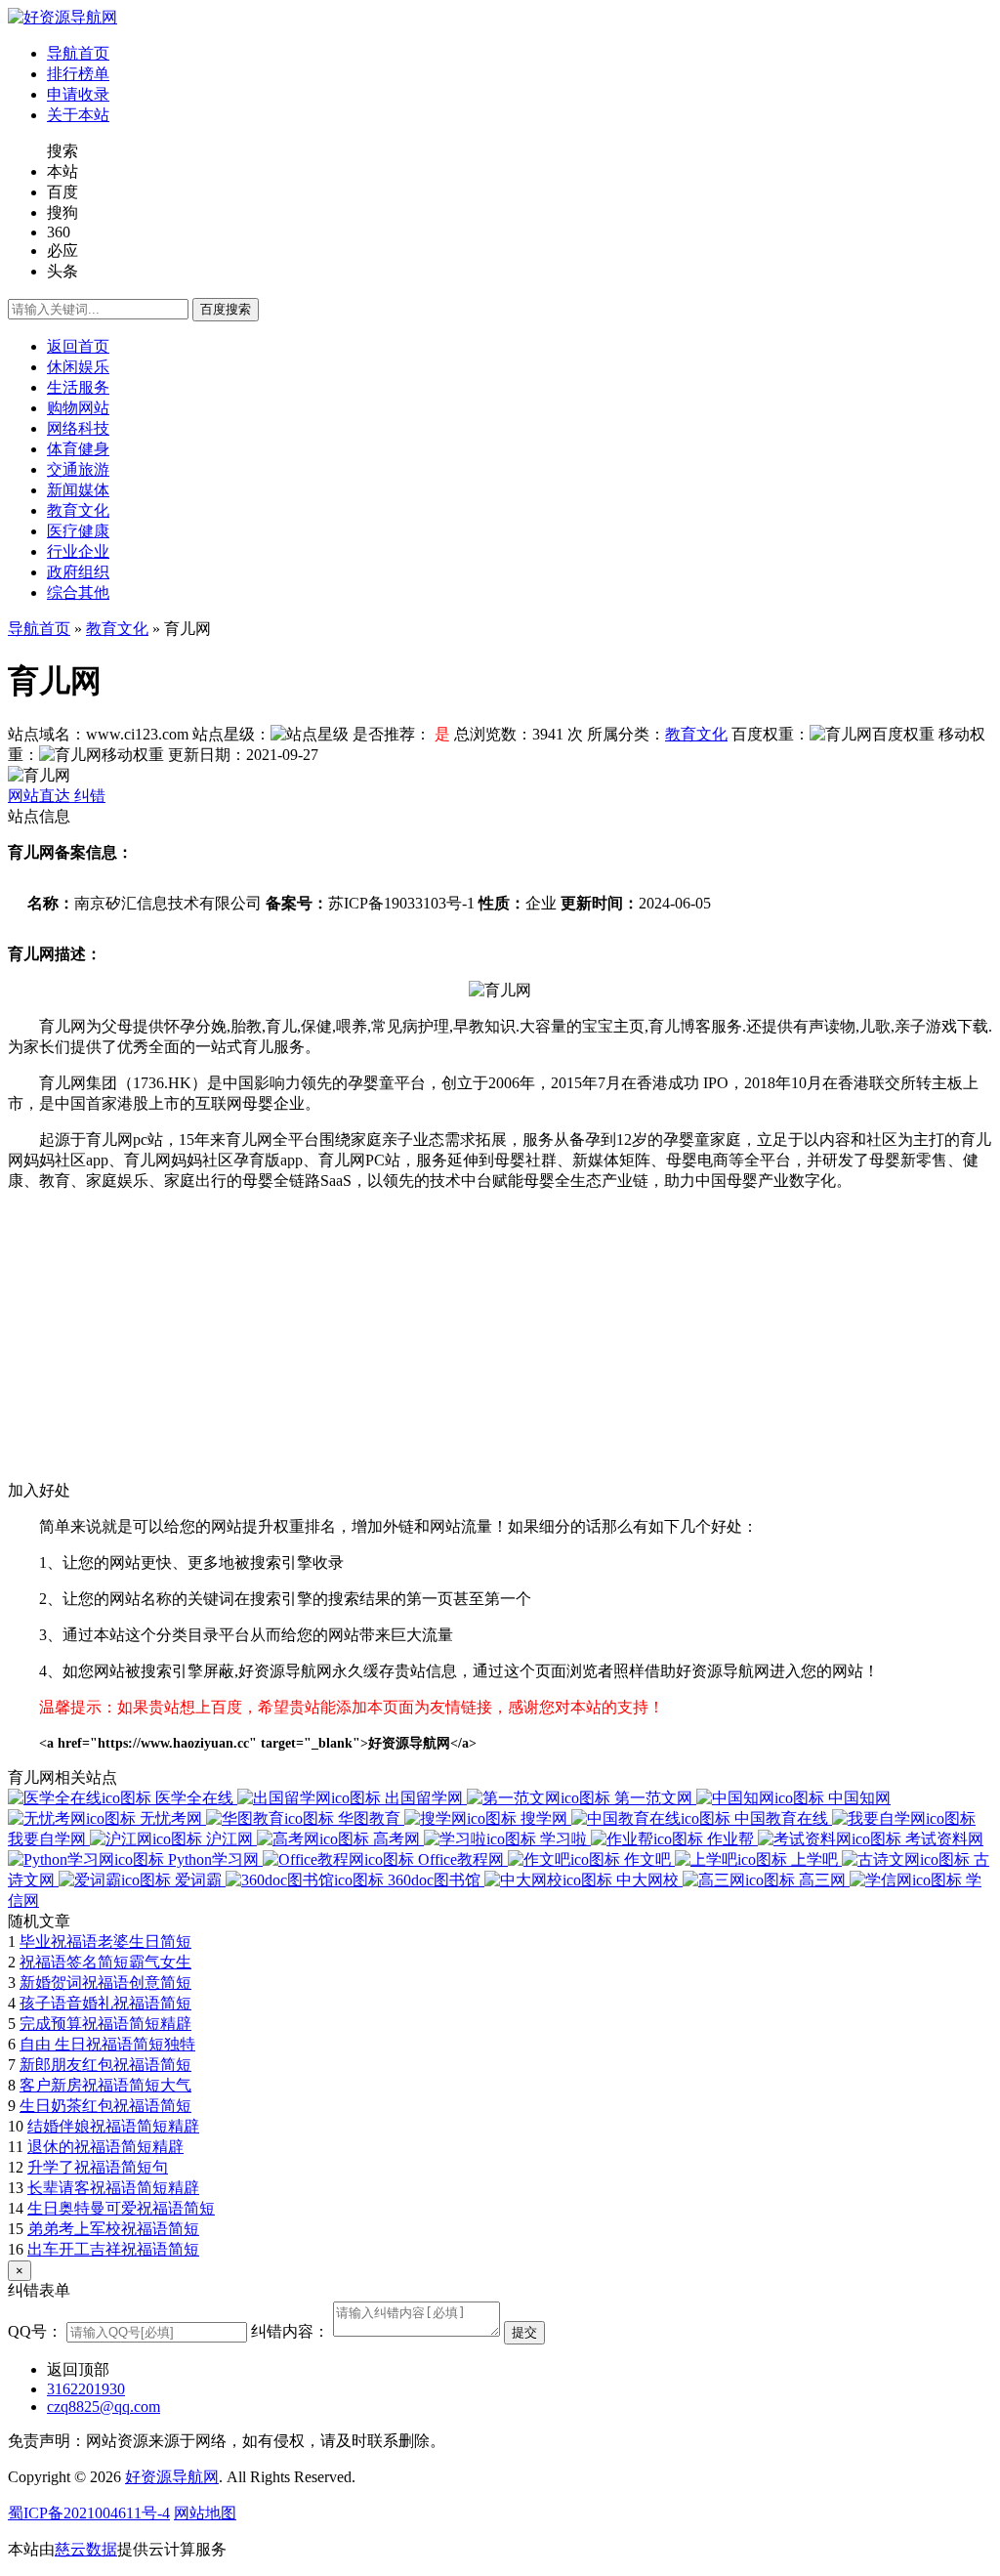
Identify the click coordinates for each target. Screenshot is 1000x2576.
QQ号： (35, 2331)
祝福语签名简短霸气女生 (105, 1962)
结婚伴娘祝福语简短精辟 (113, 2126)
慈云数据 (86, 2549)
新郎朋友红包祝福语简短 (105, 2065)
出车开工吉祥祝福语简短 (113, 2249)
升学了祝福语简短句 (98, 2167)
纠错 (90, 796)
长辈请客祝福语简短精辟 (113, 2188)
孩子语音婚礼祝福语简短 (105, 2003)
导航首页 (39, 629)
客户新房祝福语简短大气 (105, 2085)
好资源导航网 (172, 2477)
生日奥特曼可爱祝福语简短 (121, 2208)
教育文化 (117, 629)
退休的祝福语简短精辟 (105, 2147)
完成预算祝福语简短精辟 (105, 2024)
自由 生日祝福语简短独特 (107, 2044)
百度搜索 (226, 309)
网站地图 (205, 2513)
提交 (524, 2332)
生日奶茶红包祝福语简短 (105, 2106)
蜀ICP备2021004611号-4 (89, 2513)
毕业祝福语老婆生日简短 (105, 1942)
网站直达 (41, 796)
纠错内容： (290, 2331)
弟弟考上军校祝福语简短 (113, 2229)
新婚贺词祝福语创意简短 (105, 1983)
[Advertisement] (500, 1344)
